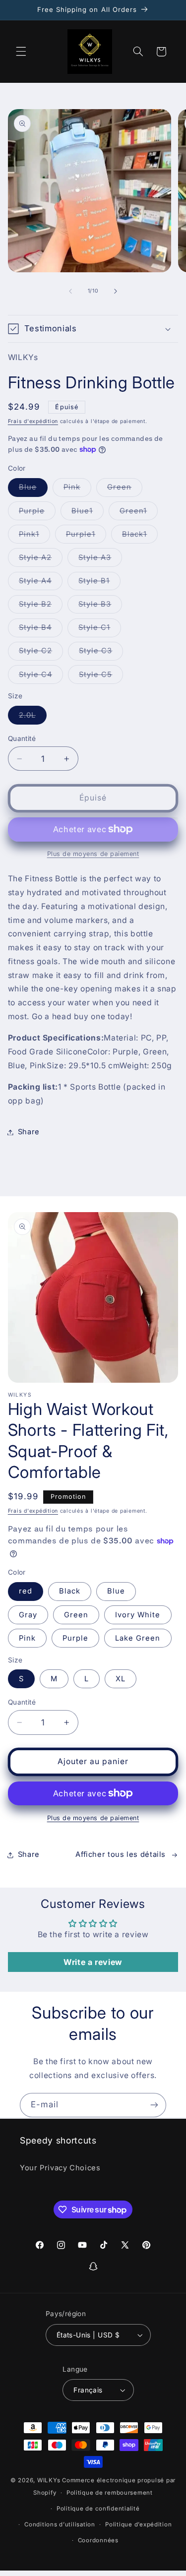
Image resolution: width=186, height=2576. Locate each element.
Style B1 (99, 583)
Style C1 (100, 630)
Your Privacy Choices (60, 2168)
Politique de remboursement (110, 2493)
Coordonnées (98, 2540)
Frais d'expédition (33, 421)
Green (125, 489)
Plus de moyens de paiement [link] (93, 854)
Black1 (140, 536)
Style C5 (101, 677)
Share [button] (29, 1132)
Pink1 (34, 536)
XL (121, 1679)
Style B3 (100, 606)
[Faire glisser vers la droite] (116, 291)
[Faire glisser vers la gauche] (70, 291)
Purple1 (86, 536)
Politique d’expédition (138, 2524)
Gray (28, 1615)
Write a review (93, 1962)
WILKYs (49, 2480)
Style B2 (41, 606)
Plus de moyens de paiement (93, 1818)
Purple (37, 513)
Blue (33, 489)
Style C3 (101, 653)
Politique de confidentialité (98, 2509)
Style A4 (41, 583)
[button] (21, 52)
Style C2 (41, 653)
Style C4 (41, 677)
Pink (77, 489)
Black (70, 1591)
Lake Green (138, 1638)
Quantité (22, 738)
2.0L (33, 717)
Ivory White (138, 1615)
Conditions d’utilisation (60, 2524)
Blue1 (88, 513)
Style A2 (41, 560)
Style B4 (41, 630)
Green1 (139, 513)
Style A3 (100, 560)
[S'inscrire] (154, 2105)
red (26, 1591)
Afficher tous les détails (121, 1854)
